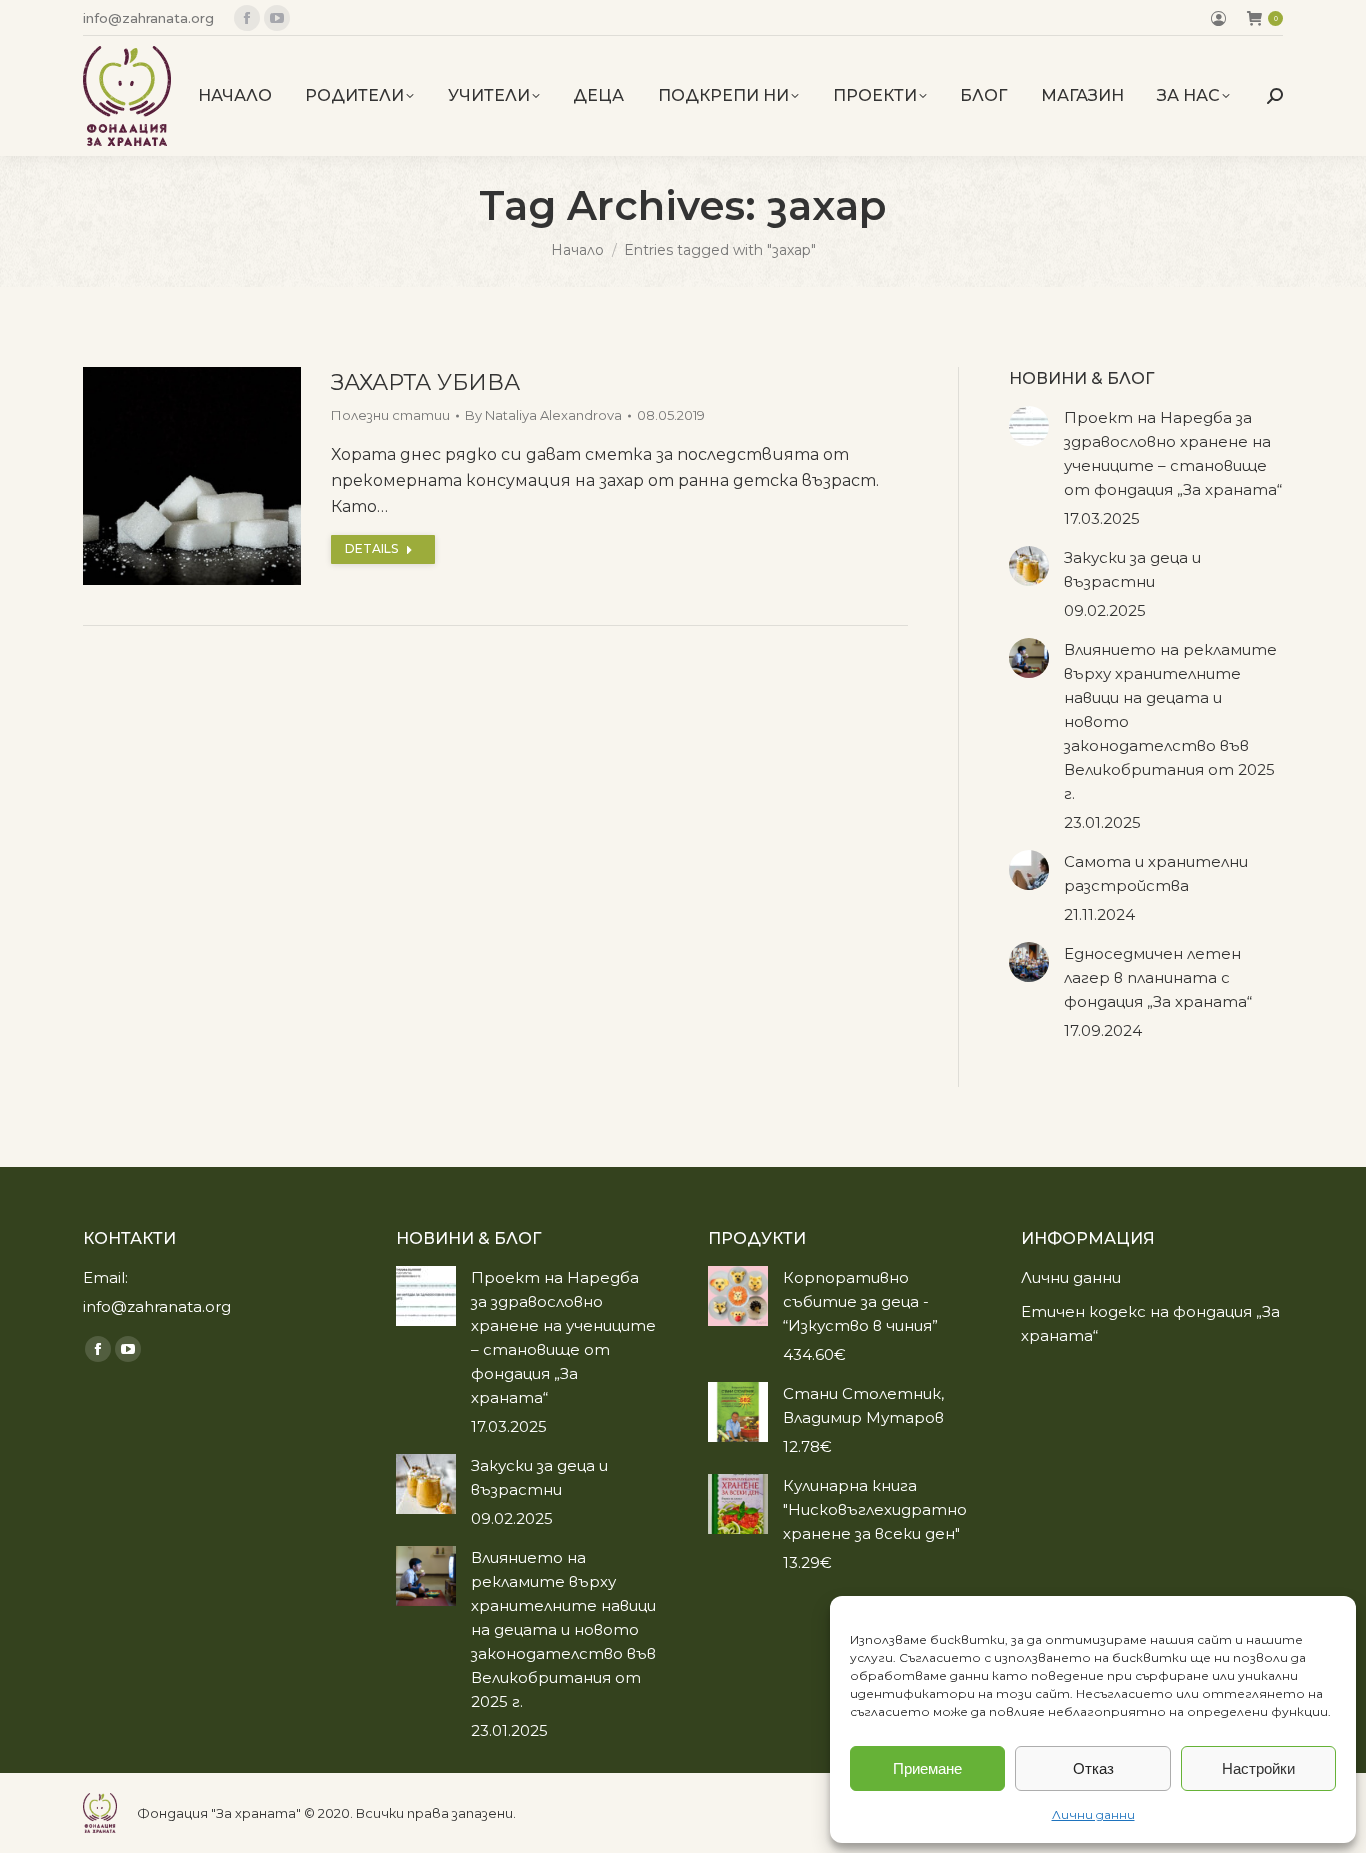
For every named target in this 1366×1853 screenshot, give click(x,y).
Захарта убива (425, 382)
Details (371, 548)
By (543, 415)
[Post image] (1029, 426)
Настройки (1258, 1768)
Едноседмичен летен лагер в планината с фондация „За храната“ (1158, 977)
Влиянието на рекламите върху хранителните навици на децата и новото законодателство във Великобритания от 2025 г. (1170, 721)
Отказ (1093, 1768)
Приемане (927, 1768)
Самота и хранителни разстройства (1156, 873)
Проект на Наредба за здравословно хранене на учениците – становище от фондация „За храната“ (1173, 453)
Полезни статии (390, 415)
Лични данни (1093, 1814)
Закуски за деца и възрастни (1132, 569)
